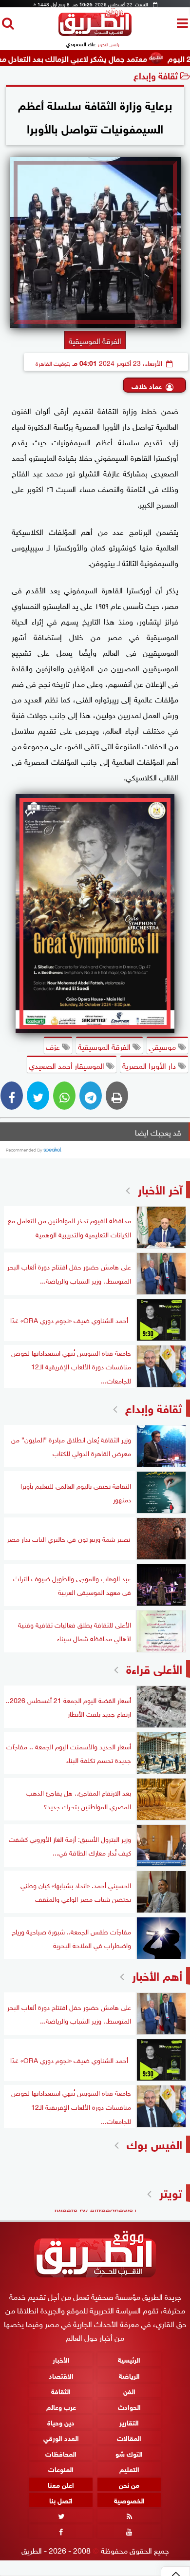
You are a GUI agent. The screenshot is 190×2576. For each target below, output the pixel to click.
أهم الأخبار (157, 1975)
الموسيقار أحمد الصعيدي (67, 1065)
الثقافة (61, 2391)
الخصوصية (129, 2500)
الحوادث (129, 2406)
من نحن (129, 2484)
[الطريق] (95, 33)
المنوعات (61, 2469)
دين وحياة (61, 2422)
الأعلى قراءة (154, 1668)
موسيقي (163, 1046)
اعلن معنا (61, 2484)
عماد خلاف (147, 386)
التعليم (129, 2469)
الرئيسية (129, 2359)
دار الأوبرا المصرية (150, 1065)
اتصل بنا (61, 2500)
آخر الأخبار (160, 1188)
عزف (54, 1046)
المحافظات (61, 2453)
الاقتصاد (61, 2375)
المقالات (129, 2437)
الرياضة (129, 2375)
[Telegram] (91, 1096)
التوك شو (129, 2453)
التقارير (129, 2422)
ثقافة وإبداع (156, 75)
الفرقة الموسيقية (105, 1046)
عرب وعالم (61, 2406)
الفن (129, 2391)
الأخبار (61, 2359)
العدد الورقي (61, 2437)
